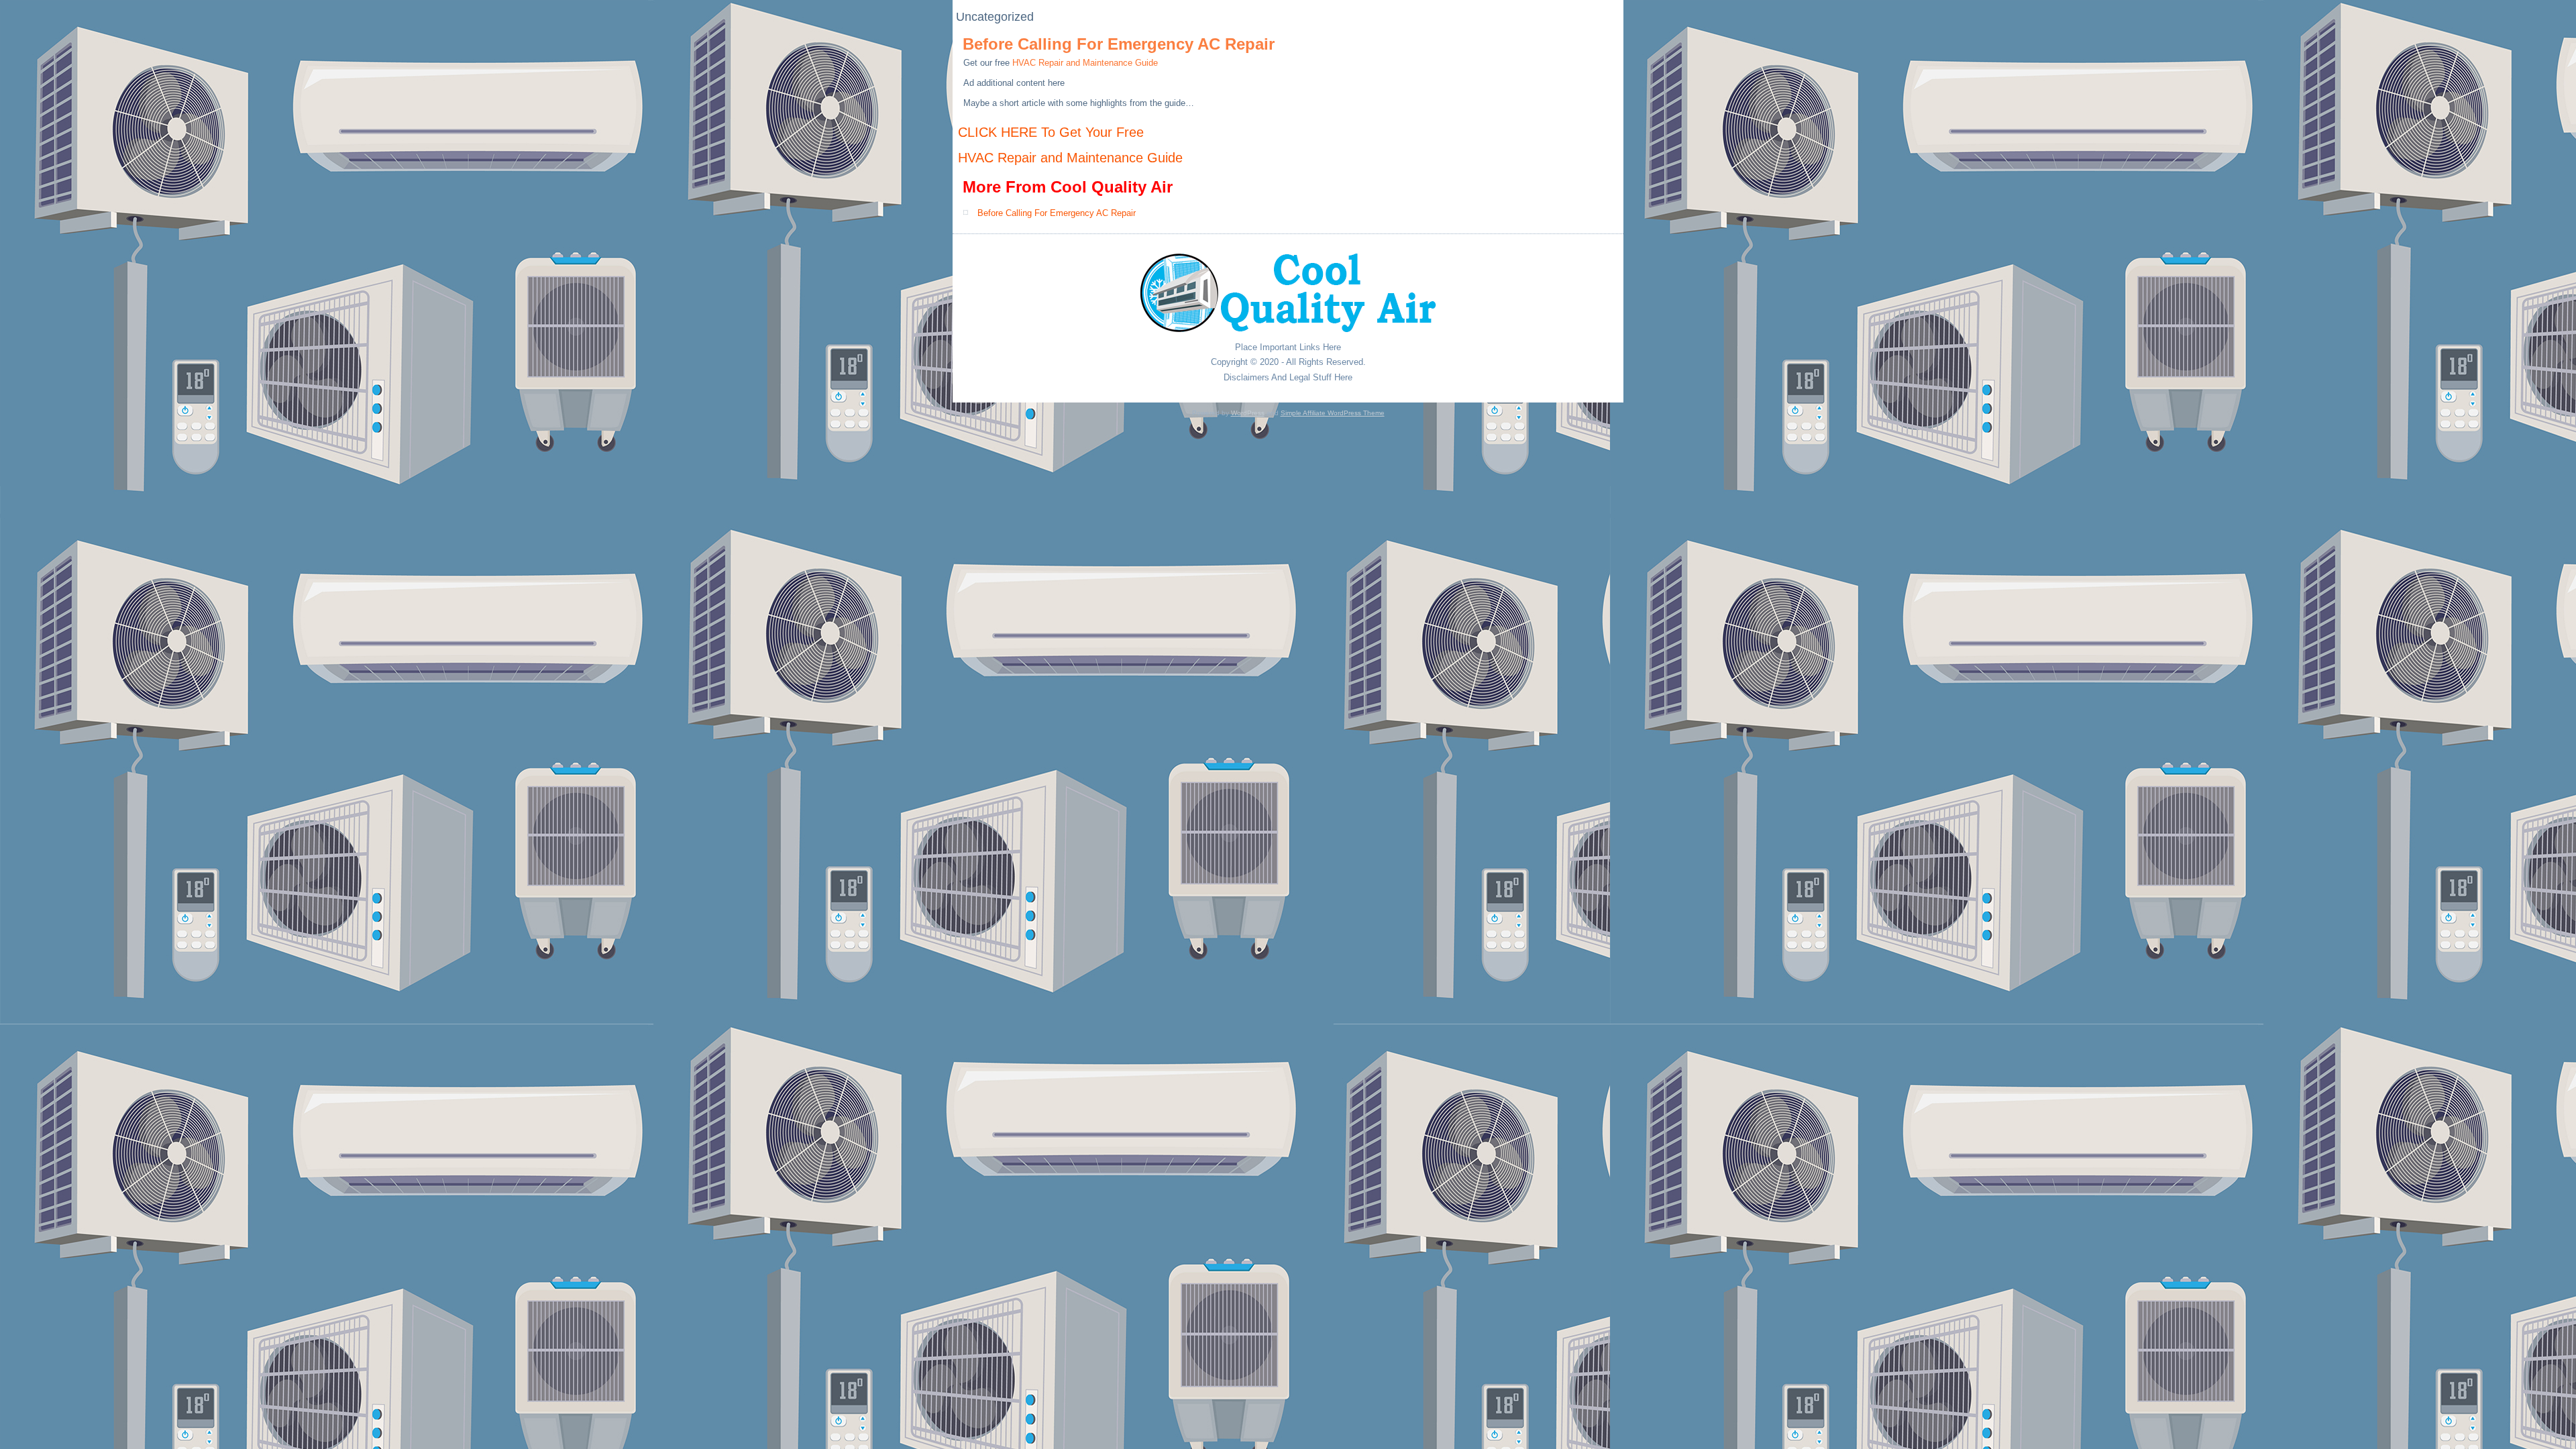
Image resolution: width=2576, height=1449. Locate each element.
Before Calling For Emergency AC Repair (1119, 44)
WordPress (1248, 413)
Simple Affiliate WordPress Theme (1333, 413)
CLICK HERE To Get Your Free (1051, 132)
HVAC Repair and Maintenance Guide (1085, 63)
